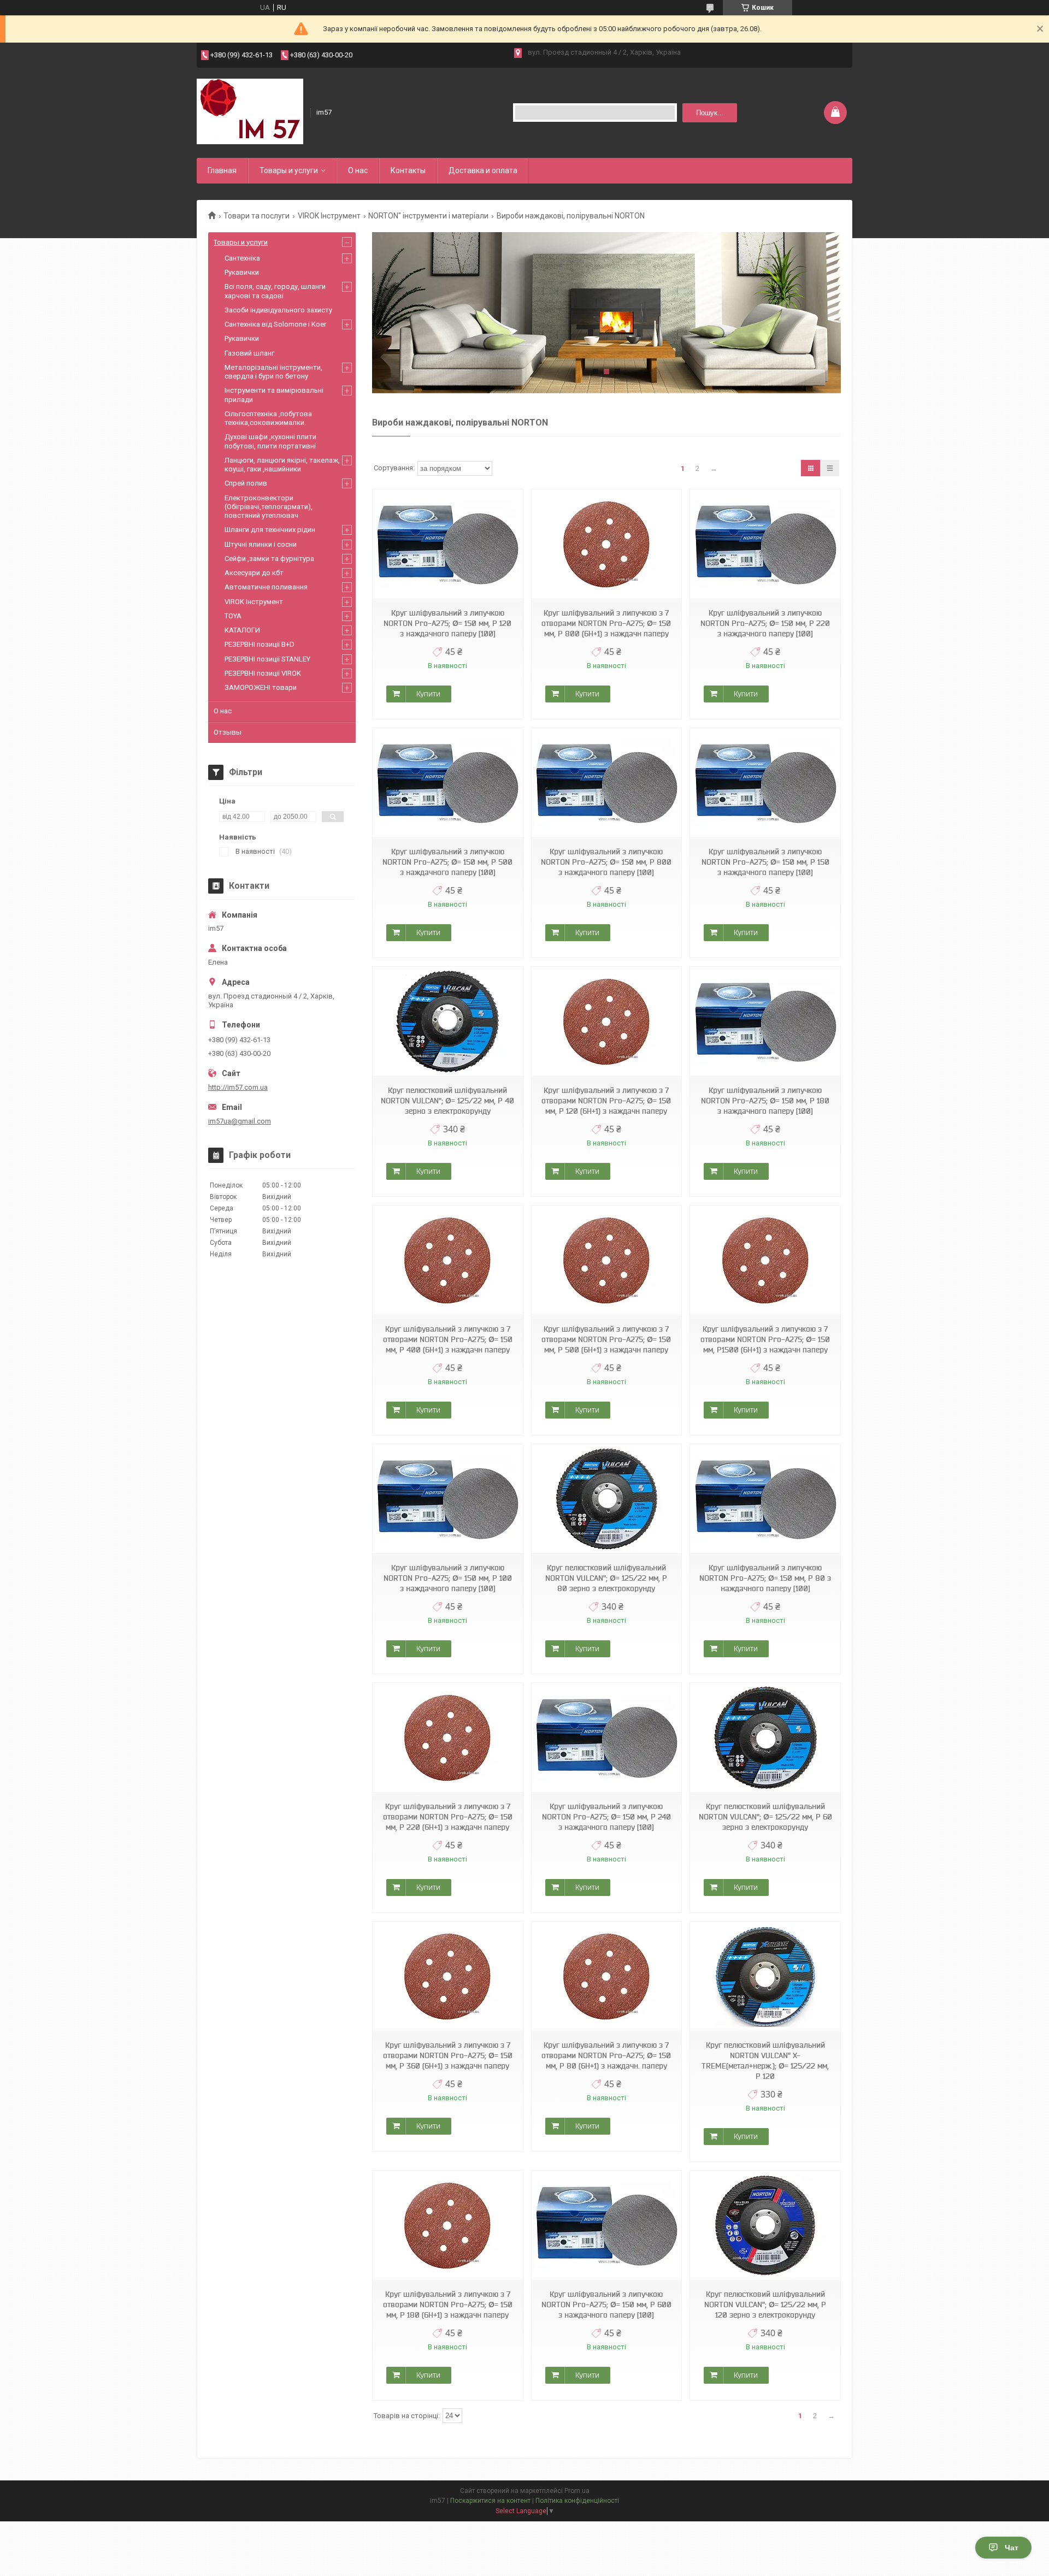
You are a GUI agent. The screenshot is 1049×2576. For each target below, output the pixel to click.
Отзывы (228, 732)
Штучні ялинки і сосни (261, 544)
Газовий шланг (249, 353)
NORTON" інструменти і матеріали (428, 216)
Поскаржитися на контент (490, 2501)
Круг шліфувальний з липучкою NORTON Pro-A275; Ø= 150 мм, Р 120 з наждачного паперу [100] (447, 623)
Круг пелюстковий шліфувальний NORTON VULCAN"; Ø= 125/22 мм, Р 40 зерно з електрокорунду (447, 1101)
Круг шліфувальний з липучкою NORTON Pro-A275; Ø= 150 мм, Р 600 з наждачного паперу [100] (606, 2305)
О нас (358, 170)
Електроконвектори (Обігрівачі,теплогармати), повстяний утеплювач (269, 507)
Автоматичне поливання (266, 587)
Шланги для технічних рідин (270, 530)
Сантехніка (242, 258)
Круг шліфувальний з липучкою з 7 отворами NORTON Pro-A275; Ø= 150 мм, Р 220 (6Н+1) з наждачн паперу (448, 1817)
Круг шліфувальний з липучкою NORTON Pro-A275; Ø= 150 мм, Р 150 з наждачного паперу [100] (765, 862)
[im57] (250, 111)
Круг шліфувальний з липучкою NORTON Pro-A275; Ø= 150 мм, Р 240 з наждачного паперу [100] (606, 1817)
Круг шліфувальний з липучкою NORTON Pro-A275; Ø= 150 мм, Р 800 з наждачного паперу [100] (606, 862)
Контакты (408, 170)
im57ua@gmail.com (240, 1121)
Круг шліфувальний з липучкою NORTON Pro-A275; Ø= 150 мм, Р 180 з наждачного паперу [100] (765, 1101)
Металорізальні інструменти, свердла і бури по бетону (273, 372)
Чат (1012, 2548)
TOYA (233, 616)
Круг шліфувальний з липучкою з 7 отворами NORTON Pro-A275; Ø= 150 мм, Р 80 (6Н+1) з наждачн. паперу (606, 2055)
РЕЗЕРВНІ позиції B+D (260, 644)
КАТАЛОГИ (242, 630)
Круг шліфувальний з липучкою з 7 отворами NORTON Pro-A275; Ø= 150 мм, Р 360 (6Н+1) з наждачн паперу (448, 2055)
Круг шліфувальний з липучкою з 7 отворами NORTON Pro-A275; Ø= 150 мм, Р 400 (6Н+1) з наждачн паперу (448, 1339)
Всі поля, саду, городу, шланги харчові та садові (275, 291)
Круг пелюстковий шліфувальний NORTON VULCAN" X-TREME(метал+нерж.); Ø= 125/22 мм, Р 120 (765, 2061)
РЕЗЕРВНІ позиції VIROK (263, 673)
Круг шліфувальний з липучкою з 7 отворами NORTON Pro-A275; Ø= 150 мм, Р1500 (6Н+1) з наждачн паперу (765, 1339)
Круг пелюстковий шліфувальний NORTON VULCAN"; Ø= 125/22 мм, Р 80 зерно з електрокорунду (606, 1578)
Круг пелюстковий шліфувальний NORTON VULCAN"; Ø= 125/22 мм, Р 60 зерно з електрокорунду (765, 1817)
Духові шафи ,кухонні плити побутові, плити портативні (270, 441)
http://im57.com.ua (238, 1087)
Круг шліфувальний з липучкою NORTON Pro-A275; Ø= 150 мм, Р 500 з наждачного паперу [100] (447, 862)
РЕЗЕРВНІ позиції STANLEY (267, 659)
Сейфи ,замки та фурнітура (269, 559)
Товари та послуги (257, 216)
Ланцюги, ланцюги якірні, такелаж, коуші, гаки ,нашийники (282, 465)
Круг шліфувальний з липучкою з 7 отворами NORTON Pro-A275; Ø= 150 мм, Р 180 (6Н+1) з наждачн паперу (448, 2305)
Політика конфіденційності (577, 2501)
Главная (222, 170)
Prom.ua (577, 2491)
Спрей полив (246, 483)
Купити (428, 694)
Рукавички (242, 272)
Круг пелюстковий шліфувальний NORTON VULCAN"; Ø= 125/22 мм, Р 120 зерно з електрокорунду (765, 2305)
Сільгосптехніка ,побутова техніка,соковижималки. (268, 418)
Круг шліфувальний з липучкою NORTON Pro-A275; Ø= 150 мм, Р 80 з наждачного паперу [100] (765, 1578)
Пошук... (710, 113)
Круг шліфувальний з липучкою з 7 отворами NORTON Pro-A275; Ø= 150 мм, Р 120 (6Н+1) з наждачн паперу (606, 1101)
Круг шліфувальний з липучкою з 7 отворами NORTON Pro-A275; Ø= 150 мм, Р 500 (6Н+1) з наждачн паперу (606, 1339)
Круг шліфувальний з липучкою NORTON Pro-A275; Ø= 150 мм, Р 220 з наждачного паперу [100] (765, 623)
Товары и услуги (289, 170)
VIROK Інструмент (329, 216)
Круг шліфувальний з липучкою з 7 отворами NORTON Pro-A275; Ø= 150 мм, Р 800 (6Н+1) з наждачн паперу (606, 623)
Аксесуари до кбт (254, 573)
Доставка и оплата (483, 170)
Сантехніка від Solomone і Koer (275, 324)
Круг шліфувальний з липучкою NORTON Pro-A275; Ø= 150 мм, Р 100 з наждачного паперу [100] (448, 1578)
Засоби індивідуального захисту (278, 310)
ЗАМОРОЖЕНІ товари (261, 687)
